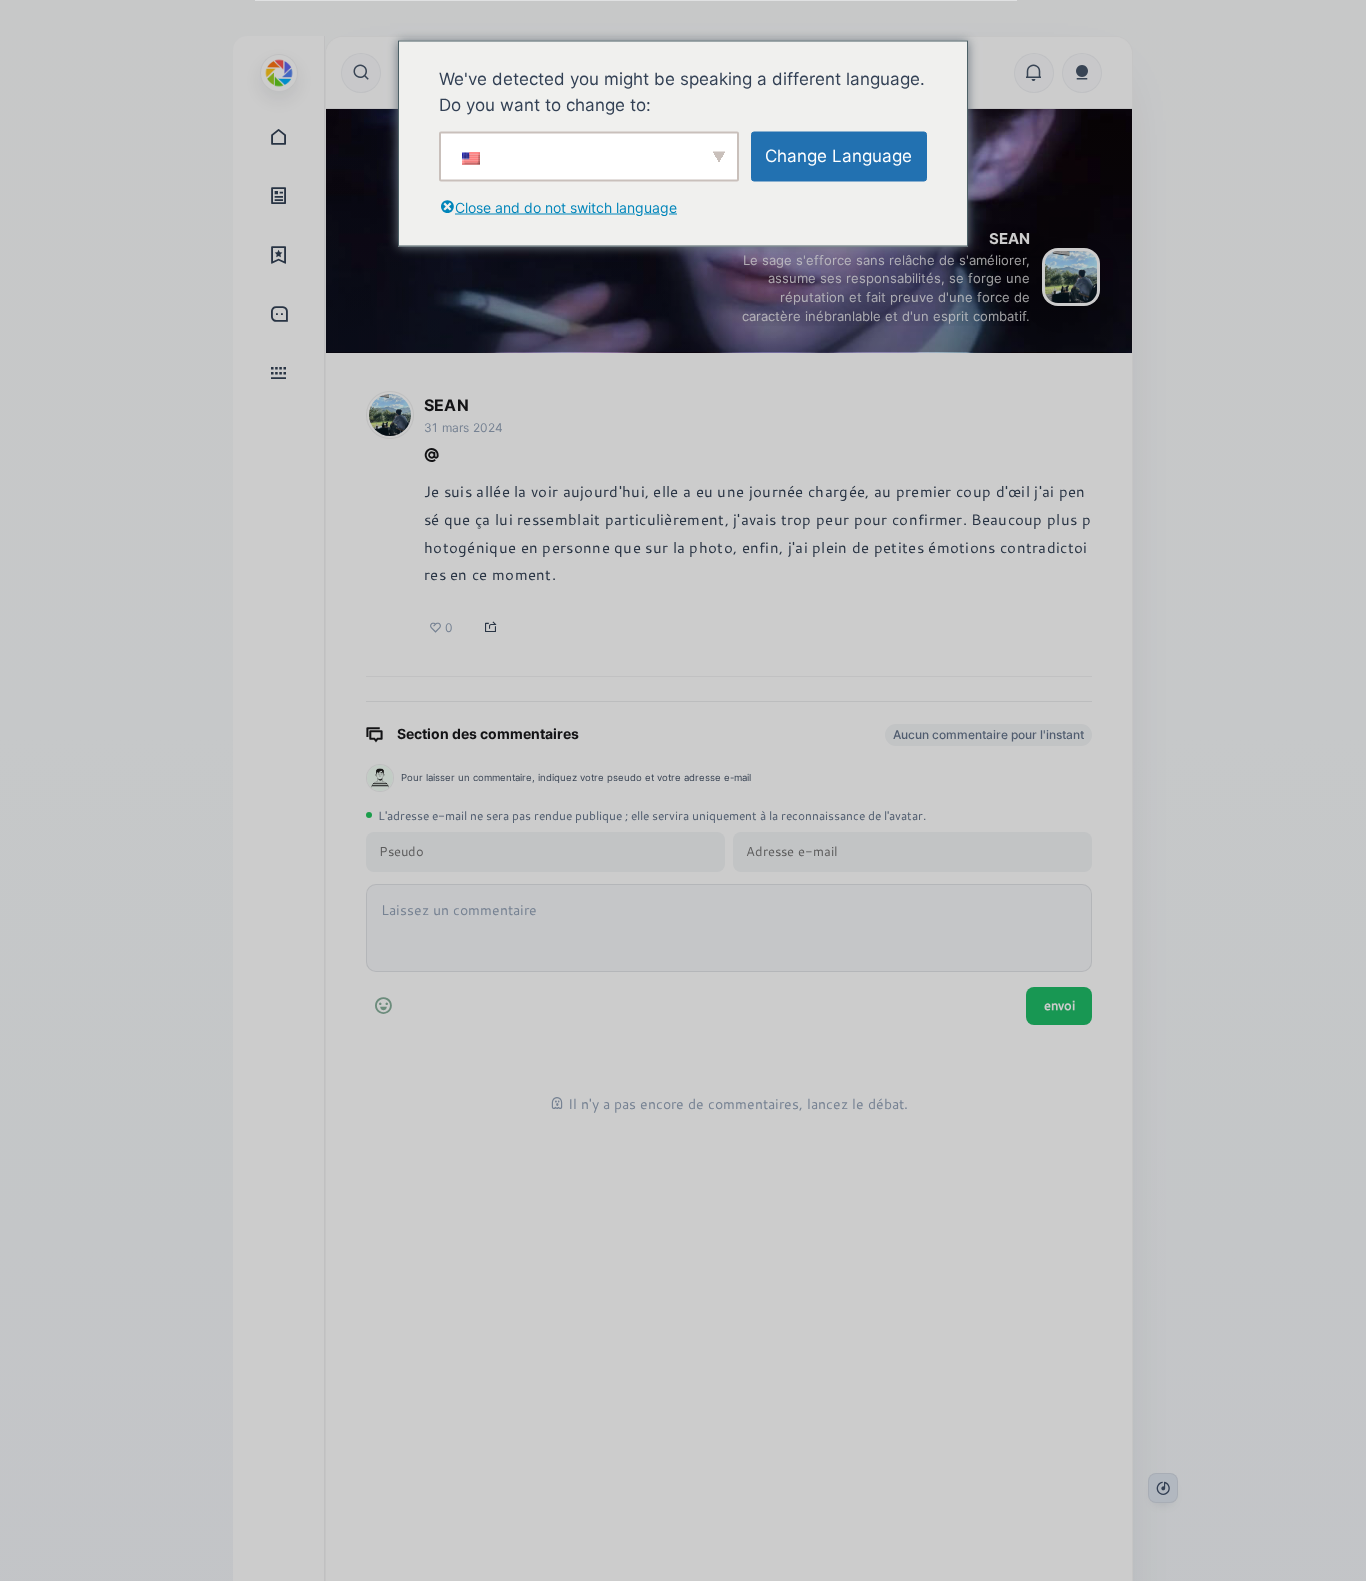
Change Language (838, 155)
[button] (558, 778)
